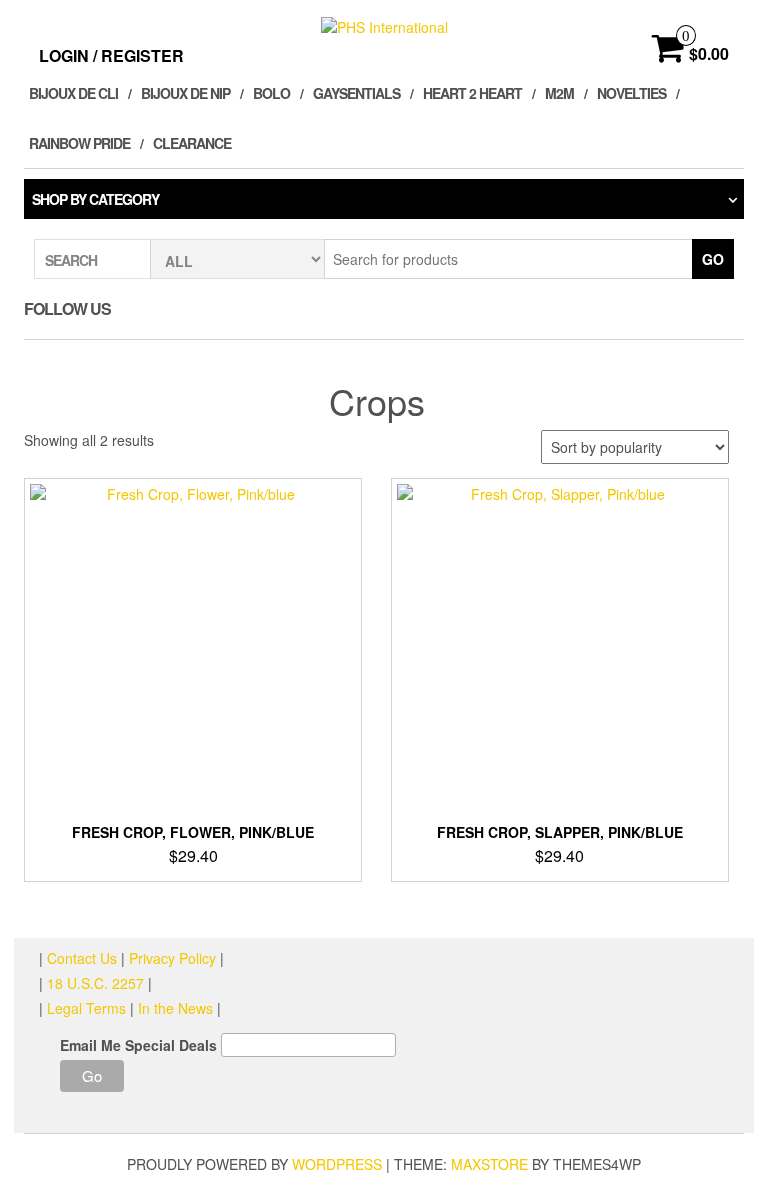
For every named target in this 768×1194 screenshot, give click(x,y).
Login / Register (111, 55)
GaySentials (356, 93)
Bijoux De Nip (185, 93)
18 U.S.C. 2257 (95, 983)
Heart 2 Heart (472, 93)
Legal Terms (86, 1008)
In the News (175, 1008)
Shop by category (95, 199)
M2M (559, 93)
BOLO (271, 93)
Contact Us (84, 958)
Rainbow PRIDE (79, 143)
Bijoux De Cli (73, 93)
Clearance (192, 143)
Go (713, 259)
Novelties (631, 93)
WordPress (337, 1164)
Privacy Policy (172, 958)
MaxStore (489, 1164)
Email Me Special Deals (138, 1045)
